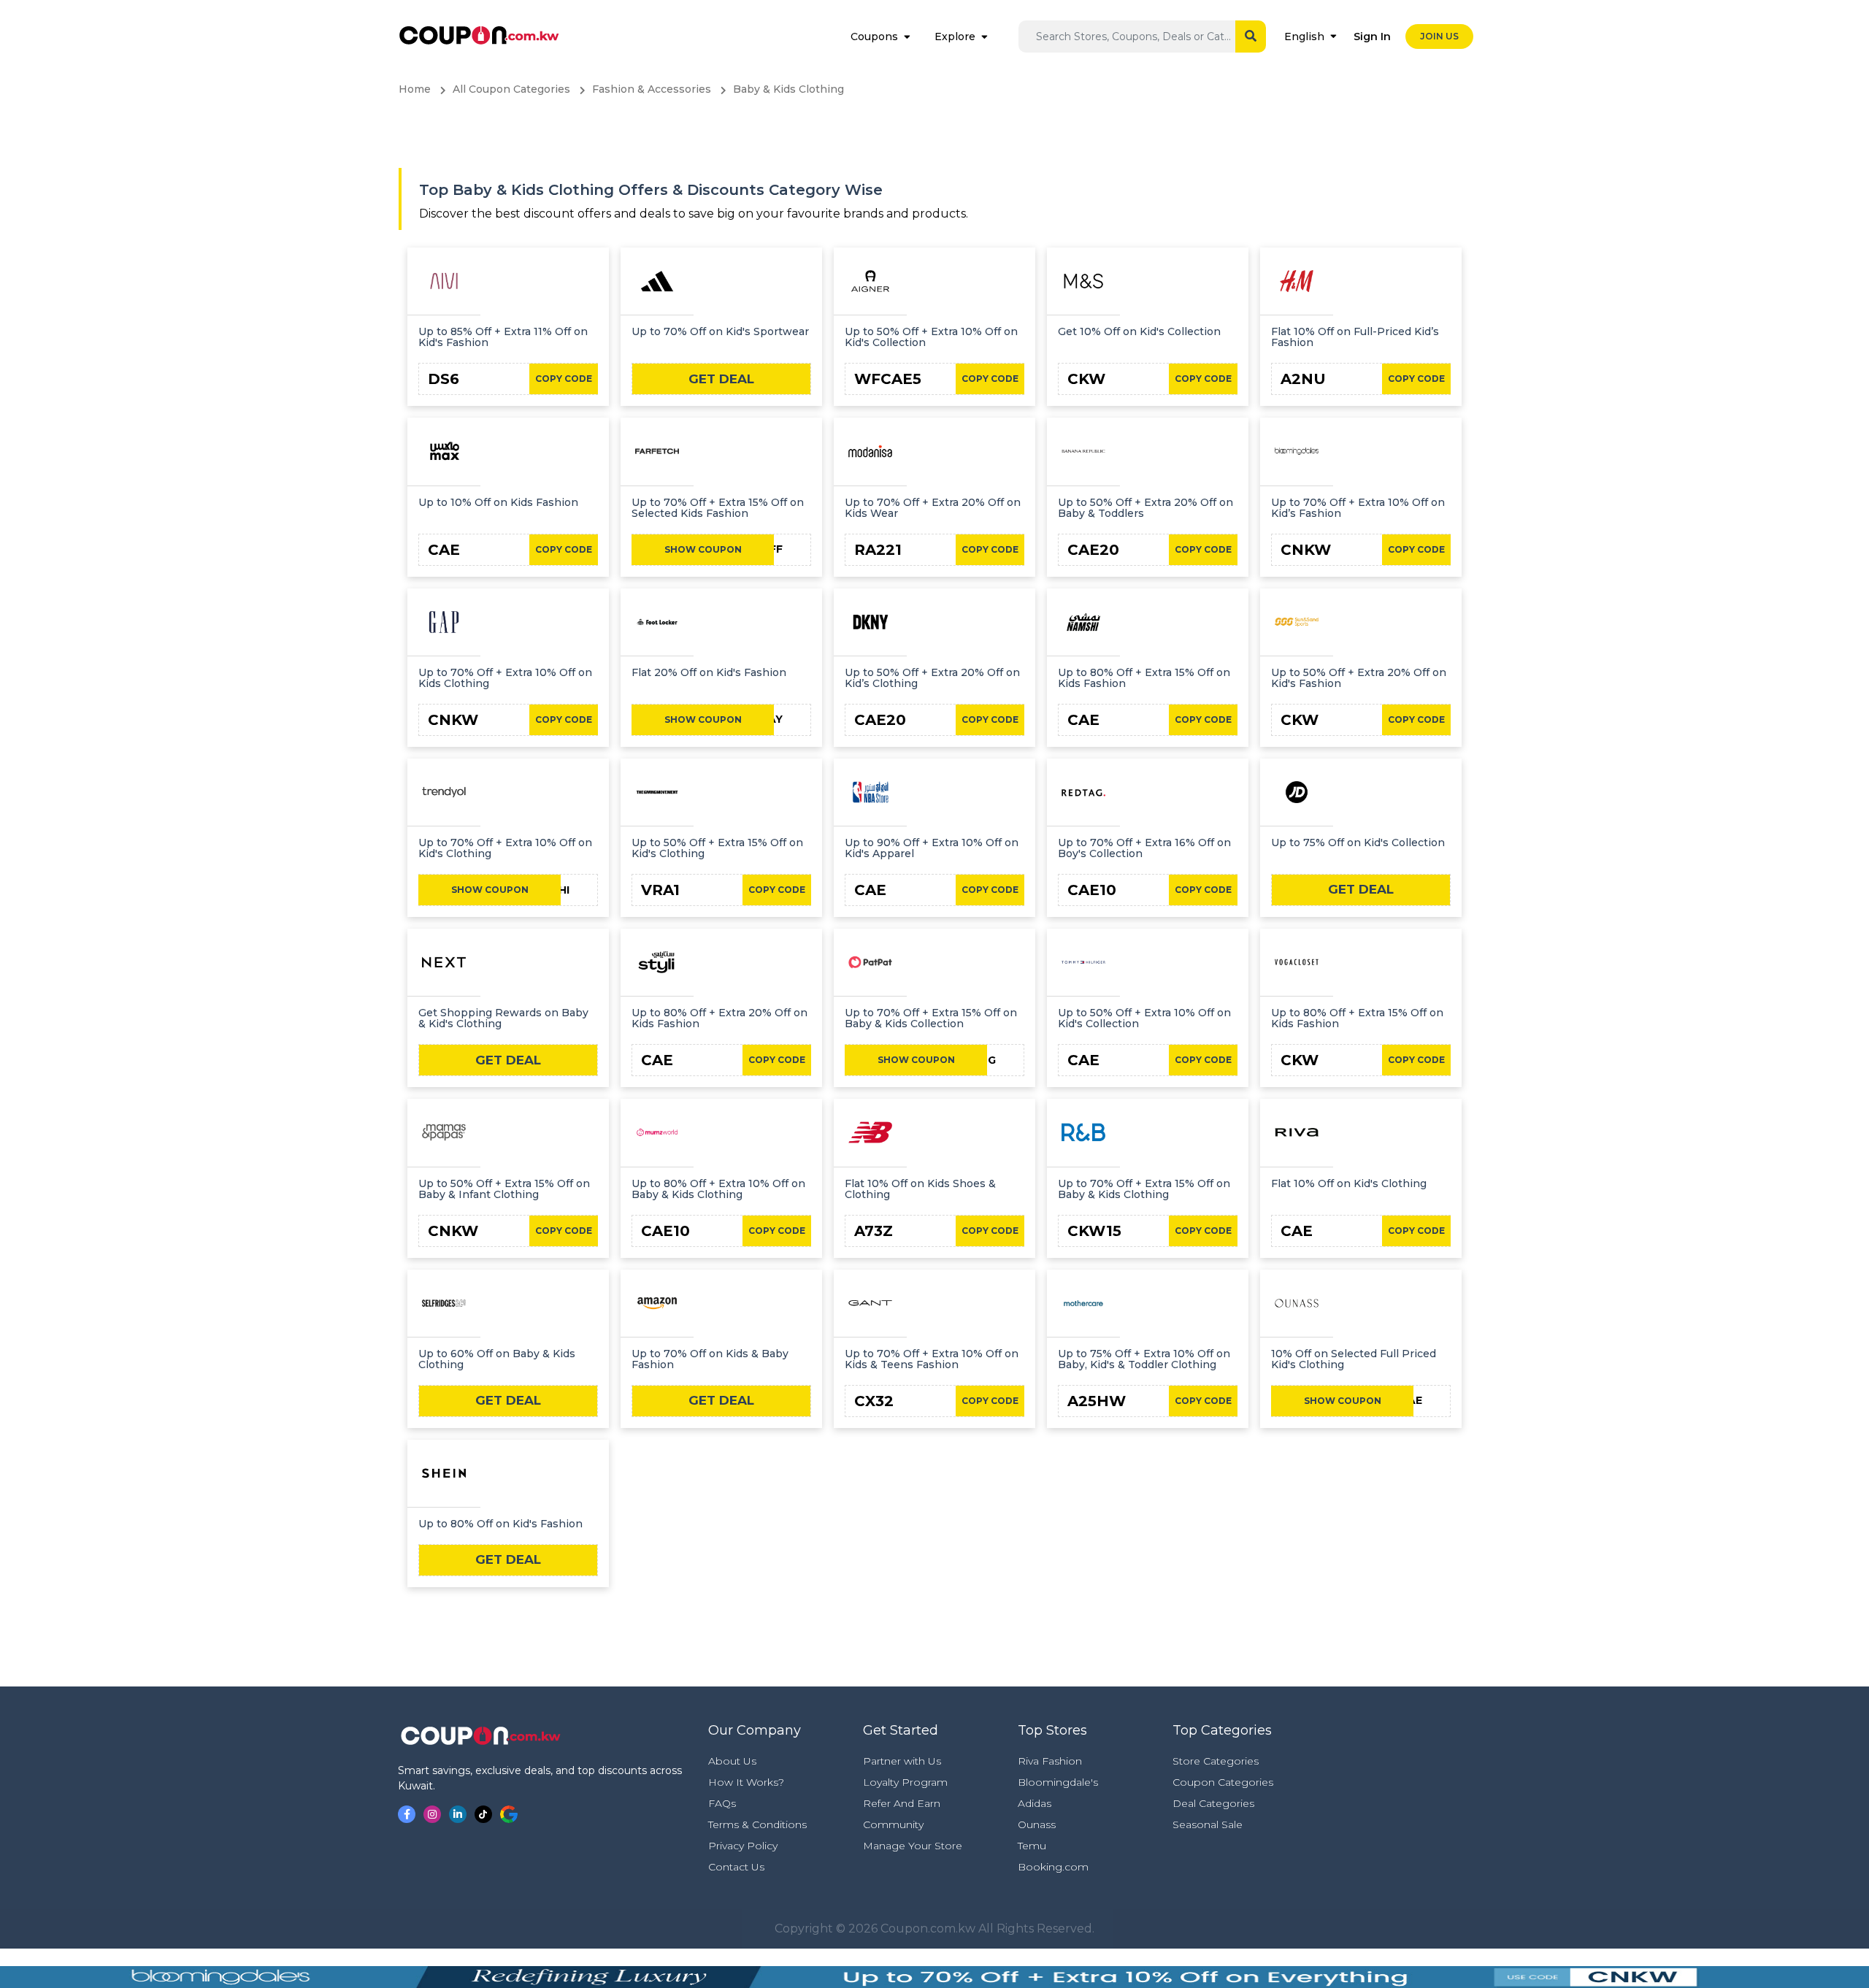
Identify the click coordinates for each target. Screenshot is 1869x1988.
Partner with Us (902, 1761)
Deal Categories (1213, 1803)
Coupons (874, 37)
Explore (955, 37)
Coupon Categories (1223, 1782)
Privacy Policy (743, 1846)
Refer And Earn (902, 1803)
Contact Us (736, 1867)
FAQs (722, 1803)
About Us (732, 1761)
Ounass (1037, 1824)
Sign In (1372, 37)
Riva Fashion (1050, 1761)
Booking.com (1053, 1867)
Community (893, 1824)
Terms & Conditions (757, 1824)
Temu (1032, 1846)
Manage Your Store (913, 1846)
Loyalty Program (905, 1782)
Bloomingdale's (1058, 1782)
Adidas (1035, 1803)
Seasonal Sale (1208, 1824)
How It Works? (746, 1782)
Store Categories (1216, 1761)
